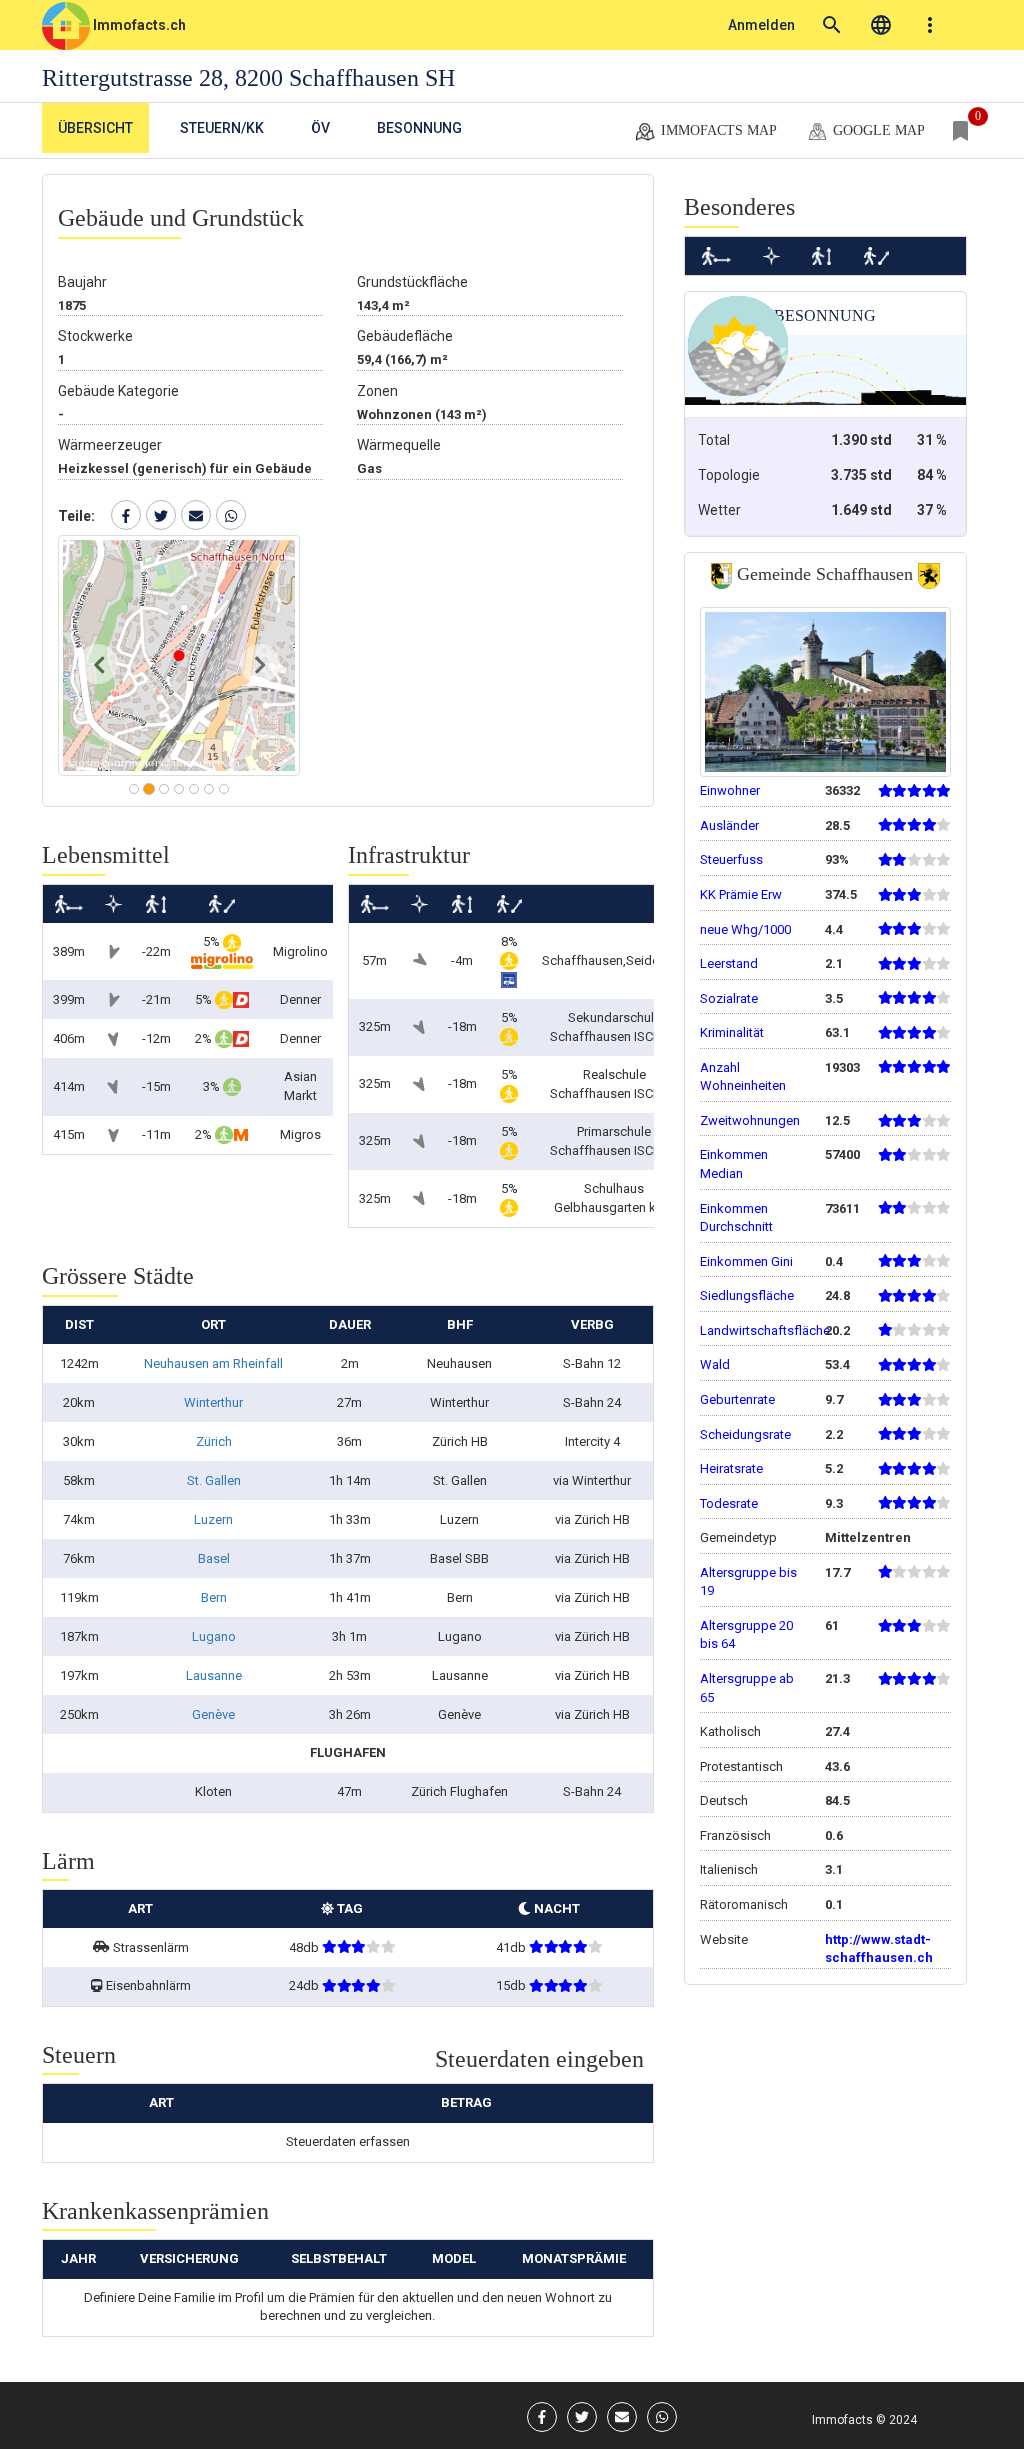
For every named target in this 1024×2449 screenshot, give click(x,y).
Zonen (377, 391)
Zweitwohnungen (750, 1120)
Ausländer (729, 825)
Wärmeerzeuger (110, 445)
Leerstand (729, 963)
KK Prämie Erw (741, 894)
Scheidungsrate (745, 1434)
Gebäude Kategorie (118, 391)
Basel (214, 1558)
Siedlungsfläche (747, 1295)
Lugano (214, 1636)
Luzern (213, 1519)
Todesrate (729, 1503)
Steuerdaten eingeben (539, 2059)
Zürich (214, 1441)
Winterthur (213, 1402)
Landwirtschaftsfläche (765, 1330)
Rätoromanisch (744, 1904)
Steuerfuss (731, 859)
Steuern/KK (222, 128)
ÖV (320, 128)
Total (714, 440)
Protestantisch (741, 1766)
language (881, 25)
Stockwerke (95, 336)
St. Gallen (214, 1480)
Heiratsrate (731, 1468)
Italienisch (729, 1869)
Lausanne (214, 1675)
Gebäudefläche (405, 336)
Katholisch (730, 1731)
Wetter (719, 510)
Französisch (735, 1835)
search (832, 25)
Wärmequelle (399, 445)
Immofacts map (717, 130)
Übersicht (95, 128)
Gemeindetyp (738, 1537)
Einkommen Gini (746, 1261)
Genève (213, 1714)
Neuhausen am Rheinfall (213, 1363)
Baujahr (82, 282)
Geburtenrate (737, 1399)
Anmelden (761, 25)
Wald (715, 1364)
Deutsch (724, 1800)
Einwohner (730, 790)
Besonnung (419, 128)
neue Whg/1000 (745, 929)
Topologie (729, 475)
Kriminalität (732, 1032)
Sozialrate (729, 998)
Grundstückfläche (412, 282)
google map (877, 130)
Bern (214, 1597)
